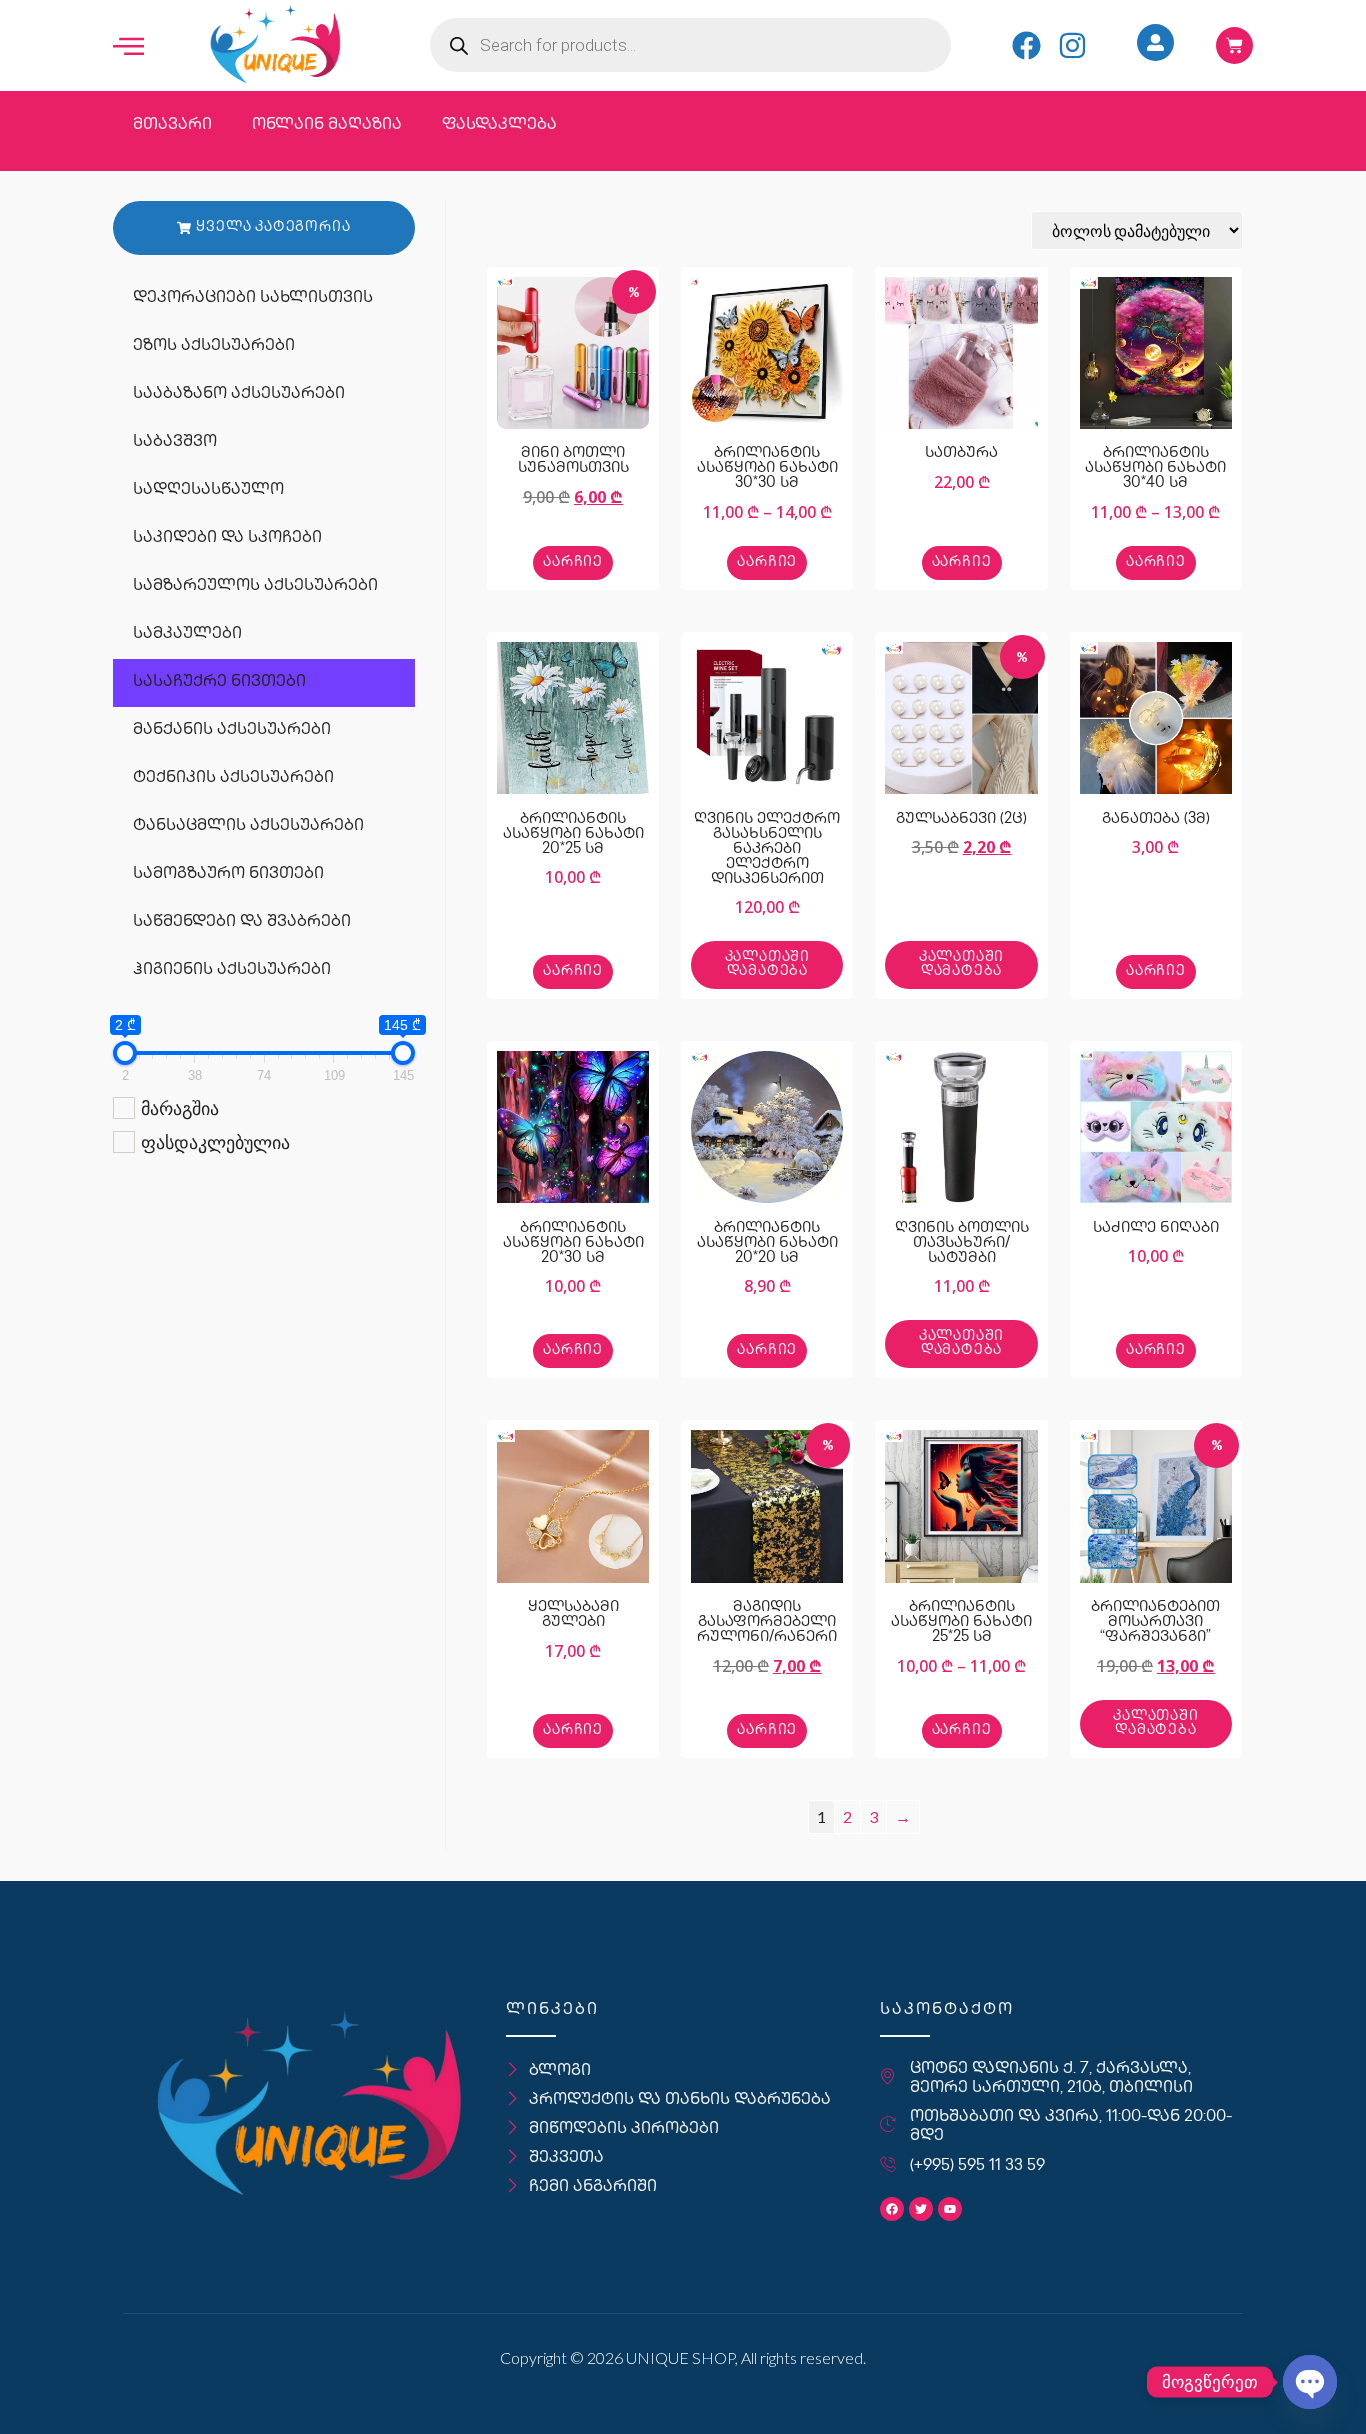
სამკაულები (187, 634)
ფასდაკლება (499, 125)
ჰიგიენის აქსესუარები (232, 970)
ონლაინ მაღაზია (327, 125)
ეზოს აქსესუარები (214, 346)
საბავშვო (175, 442)
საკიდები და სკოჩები (227, 538)
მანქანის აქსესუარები (232, 730)
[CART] (1234, 45)
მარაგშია (180, 1108)
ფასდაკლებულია (215, 1142)
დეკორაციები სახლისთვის (253, 298)
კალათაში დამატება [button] (767, 964)
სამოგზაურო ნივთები (228, 874)
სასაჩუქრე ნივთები (219, 682)
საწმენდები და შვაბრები (242, 922)
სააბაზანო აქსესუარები (239, 394)
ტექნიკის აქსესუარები (233, 778)
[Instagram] (1072, 45)
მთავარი (172, 125)
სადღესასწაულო (208, 490)
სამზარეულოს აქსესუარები (255, 586)
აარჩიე (573, 562)
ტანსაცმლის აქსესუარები (248, 826)
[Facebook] (1026, 45)
